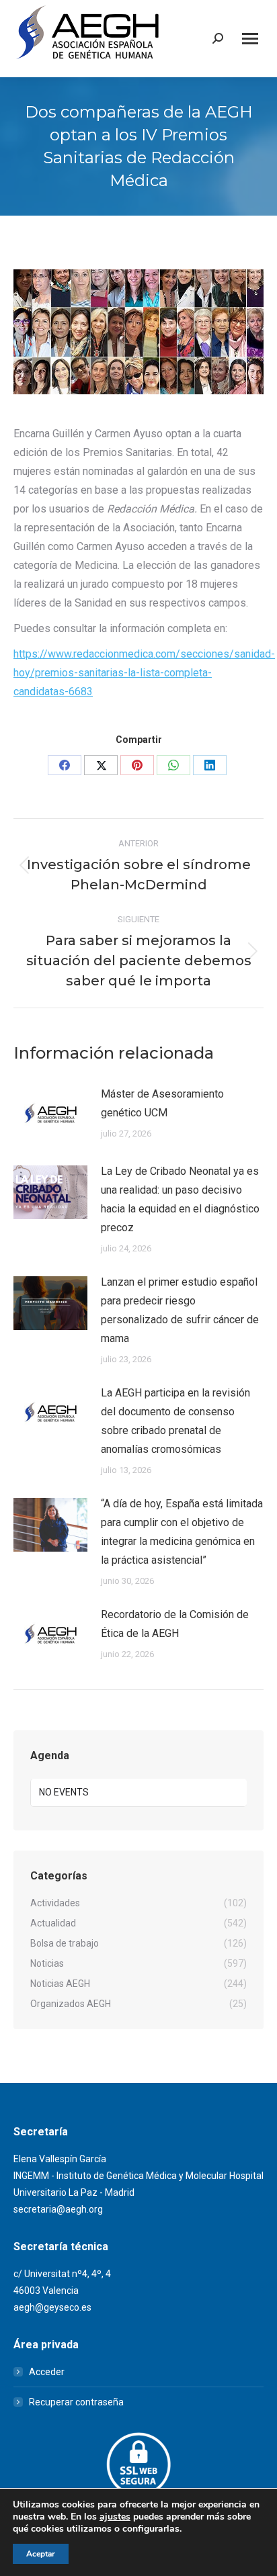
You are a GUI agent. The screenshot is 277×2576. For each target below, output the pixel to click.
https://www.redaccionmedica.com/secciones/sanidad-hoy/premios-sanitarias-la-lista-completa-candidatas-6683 (144, 673)
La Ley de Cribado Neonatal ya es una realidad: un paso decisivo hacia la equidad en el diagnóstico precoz (180, 1199)
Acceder (47, 2372)
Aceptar (41, 2554)
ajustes (115, 2517)
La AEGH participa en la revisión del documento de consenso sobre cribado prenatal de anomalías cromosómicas (175, 1421)
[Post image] (50, 1115)
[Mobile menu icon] (250, 39)
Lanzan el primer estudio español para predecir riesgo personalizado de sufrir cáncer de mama (180, 1310)
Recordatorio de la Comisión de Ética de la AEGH (175, 1624)
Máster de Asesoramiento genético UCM (162, 1103)
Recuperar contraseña (76, 2402)
